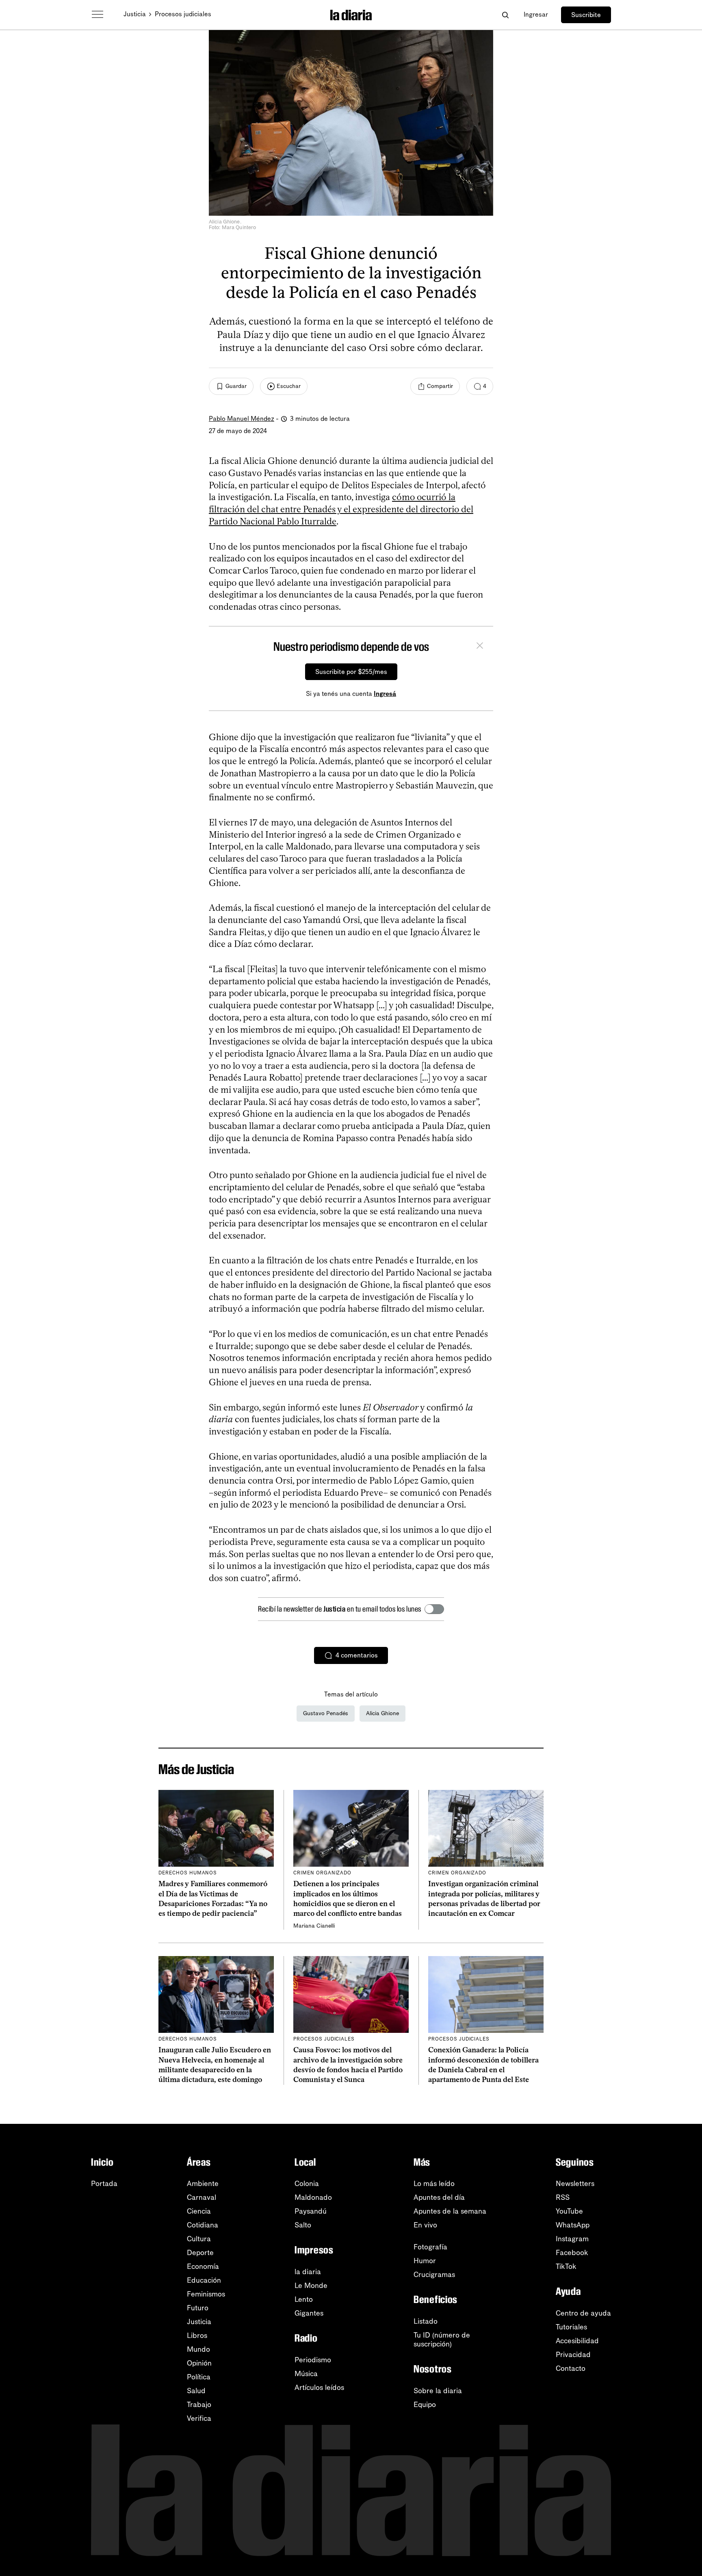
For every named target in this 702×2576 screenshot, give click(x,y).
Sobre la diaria (438, 2391)
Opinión (199, 2363)
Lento (304, 2299)
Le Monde (311, 2286)
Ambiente (203, 2184)
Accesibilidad (577, 2341)
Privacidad (573, 2355)
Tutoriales (571, 2327)
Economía (203, 2266)
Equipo (425, 2405)
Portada (104, 2184)
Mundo (198, 2349)
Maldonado (313, 2197)
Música (306, 2374)
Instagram (572, 2239)
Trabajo (199, 2405)
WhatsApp (573, 2225)
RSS (563, 2197)
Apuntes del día (439, 2197)
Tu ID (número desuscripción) (442, 2340)
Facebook (572, 2253)
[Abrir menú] (97, 15)
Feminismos (206, 2294)
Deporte (200, 2253)
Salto (303, 2225)
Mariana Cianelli (314, 1926)
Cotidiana (203, 2225)
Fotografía (430, 2247)
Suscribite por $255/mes (351, 672)
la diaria (308, 2272)
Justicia (135, 14)
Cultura (199, 2239)
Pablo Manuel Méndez (242, 419)
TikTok (566, 2266)
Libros (197, 2336)
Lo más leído (434, 2184)
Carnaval (201, 2197)
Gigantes (309, 2313)
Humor (425, 2261)
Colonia (307, 2184)
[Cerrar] (480, 647)
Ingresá (385, 694)
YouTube (569, 2211)
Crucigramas (434, 2275)
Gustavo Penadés (326, 1713)
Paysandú (311, 2211)
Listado (426, 2321)
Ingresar (536, 14)
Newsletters (575, 2184)
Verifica (199, 2418)
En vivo (425, 2225)
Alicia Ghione (382, 1713)
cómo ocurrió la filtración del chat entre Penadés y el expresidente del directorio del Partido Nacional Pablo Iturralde (341, 509)
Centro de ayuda (583, 2313)
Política (199, 2377)
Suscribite (586, 15)
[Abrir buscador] (505, 15)
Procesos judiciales (183, 14)
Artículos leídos (319, 2388)
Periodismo (313, 2360)
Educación (204, 2280)
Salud (196, 2391)
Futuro (198, 2308)
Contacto (571, 2368)
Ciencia (199, 2211)
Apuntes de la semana (450, 2211)
